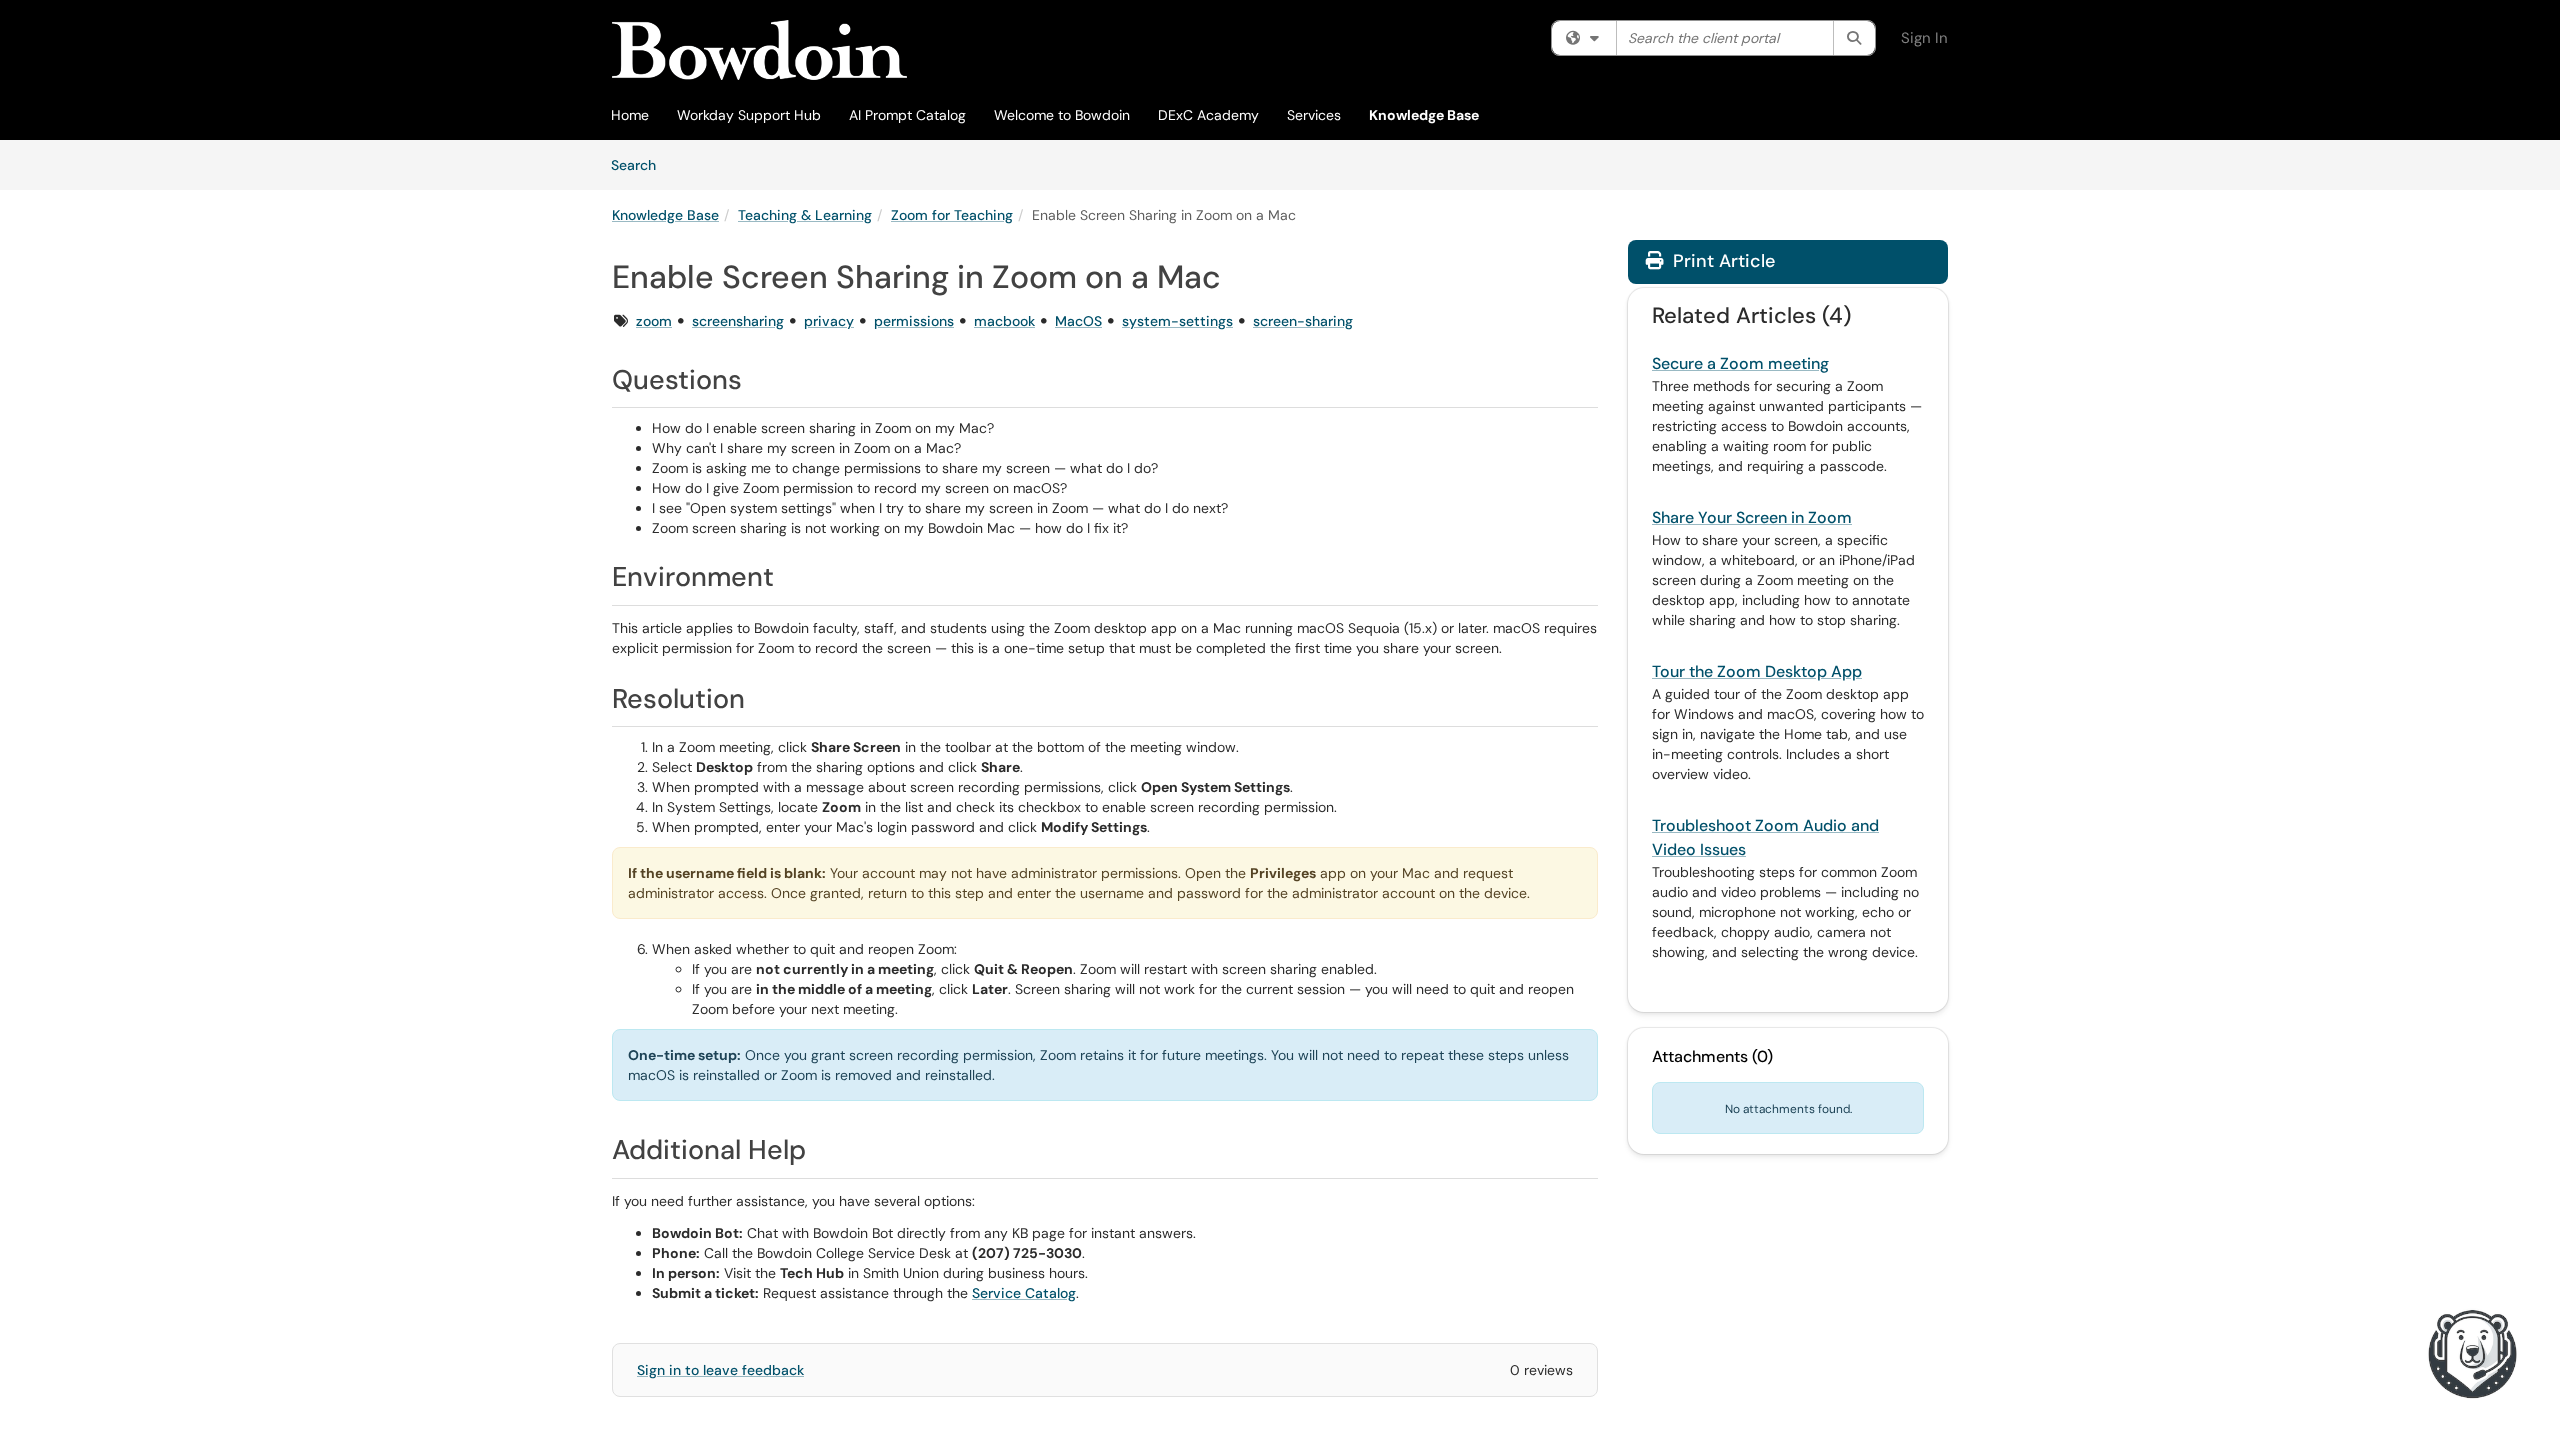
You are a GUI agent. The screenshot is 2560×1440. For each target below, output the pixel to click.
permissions (914, 321)
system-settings (1177, 321)
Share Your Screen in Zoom (1752, 517)
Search (640, 164)
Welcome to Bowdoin (1062, 115)
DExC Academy (1208, 115)
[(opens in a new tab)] (759, 50)
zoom (654, 321)
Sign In (1924, 38)
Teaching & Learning (805, 215)
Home (630, 115)
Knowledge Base (1424, 115)
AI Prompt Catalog (907, 115)
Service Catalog (1024, 1293)
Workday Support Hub (749, 115)
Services (1314, 115)
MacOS (1078, 321)
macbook (1004, 321)
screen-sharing (1303, 321)
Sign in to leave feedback (720, 1370)
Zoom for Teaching (952, 215)
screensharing (738, 321)
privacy (829, 321)
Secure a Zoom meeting (1740, 363)
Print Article (1721, 261)
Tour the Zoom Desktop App (1757, 671)
